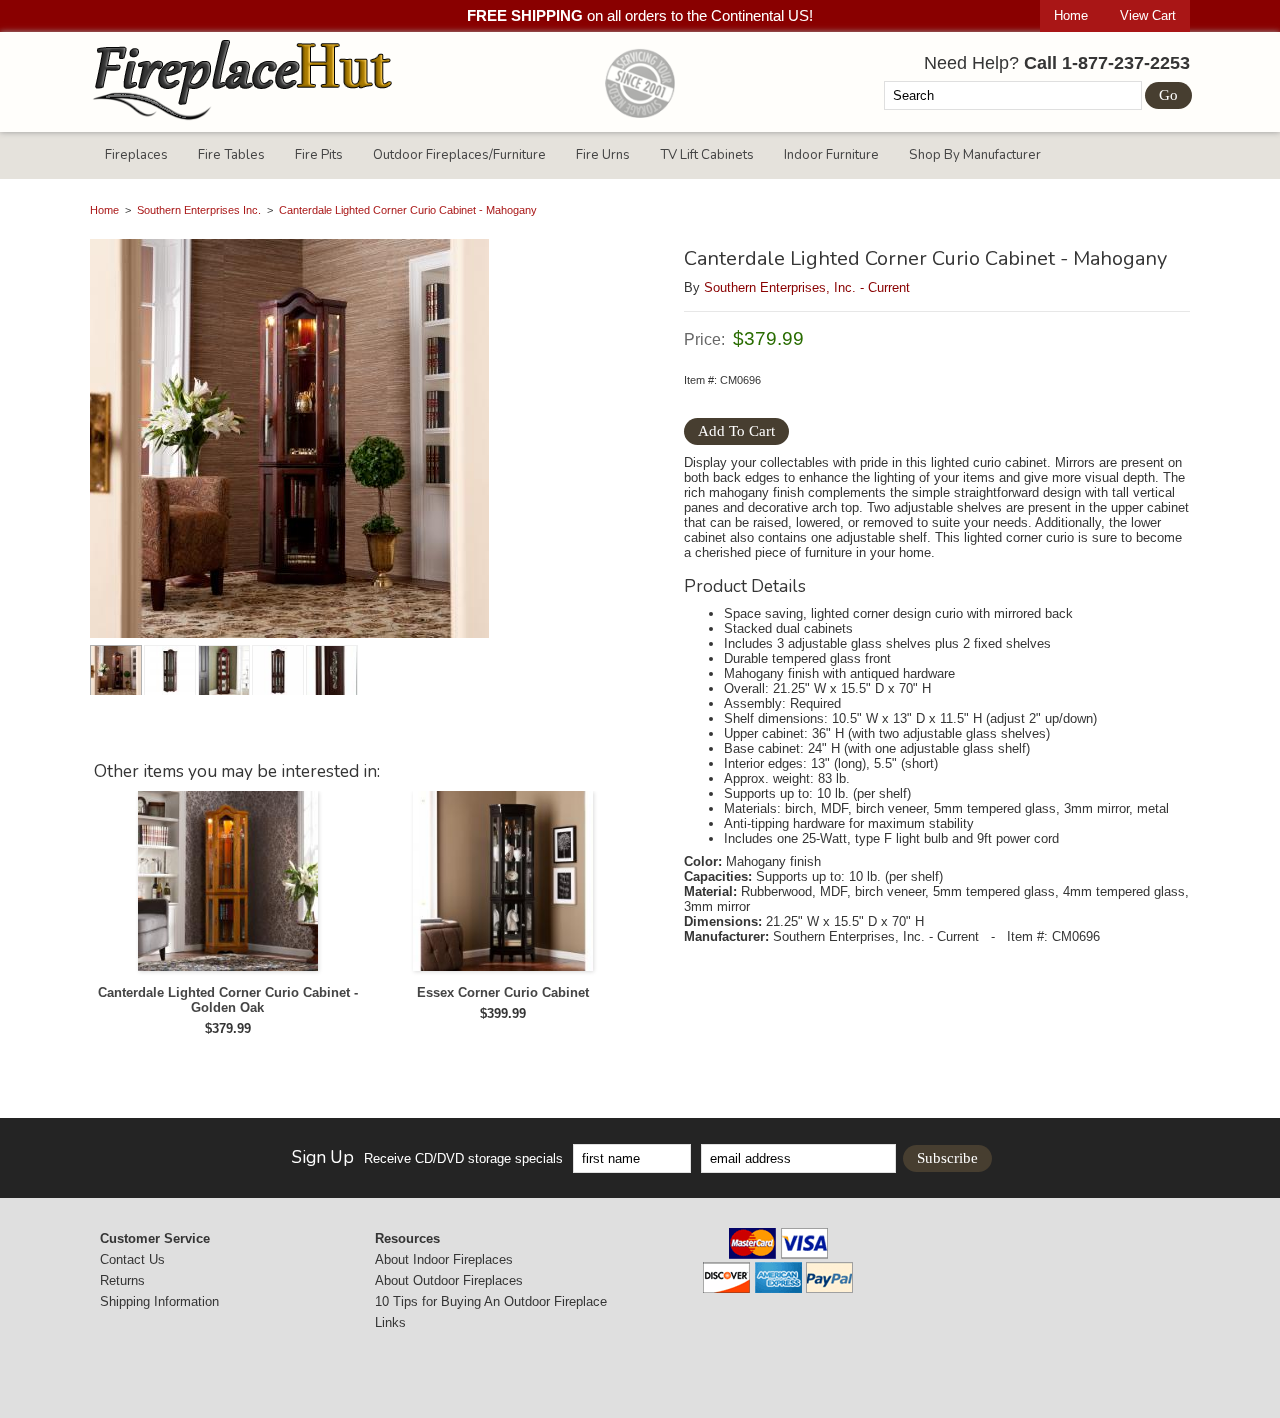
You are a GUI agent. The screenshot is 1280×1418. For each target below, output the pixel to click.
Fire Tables (231, 155)
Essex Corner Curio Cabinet (503, 992)
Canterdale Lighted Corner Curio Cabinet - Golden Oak (228, 1000)
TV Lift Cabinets (707, 155)
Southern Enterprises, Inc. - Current (807, 287)
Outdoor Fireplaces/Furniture (459, 155)
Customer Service (155, 1238)
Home (1071, 15)
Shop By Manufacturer (975, 155)
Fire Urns (603, 155)
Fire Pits (319, 155)
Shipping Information (159, 1301)
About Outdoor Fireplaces (449, 1280)
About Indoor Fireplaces (444, 1259)
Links (390, 1322)
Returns (122, 1280)
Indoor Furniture (831, 155)
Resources (407, 1238)
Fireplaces (136, 155)
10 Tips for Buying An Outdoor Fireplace (491, 1301)
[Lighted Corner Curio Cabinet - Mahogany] (365, 440)
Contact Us (132, 1259)
